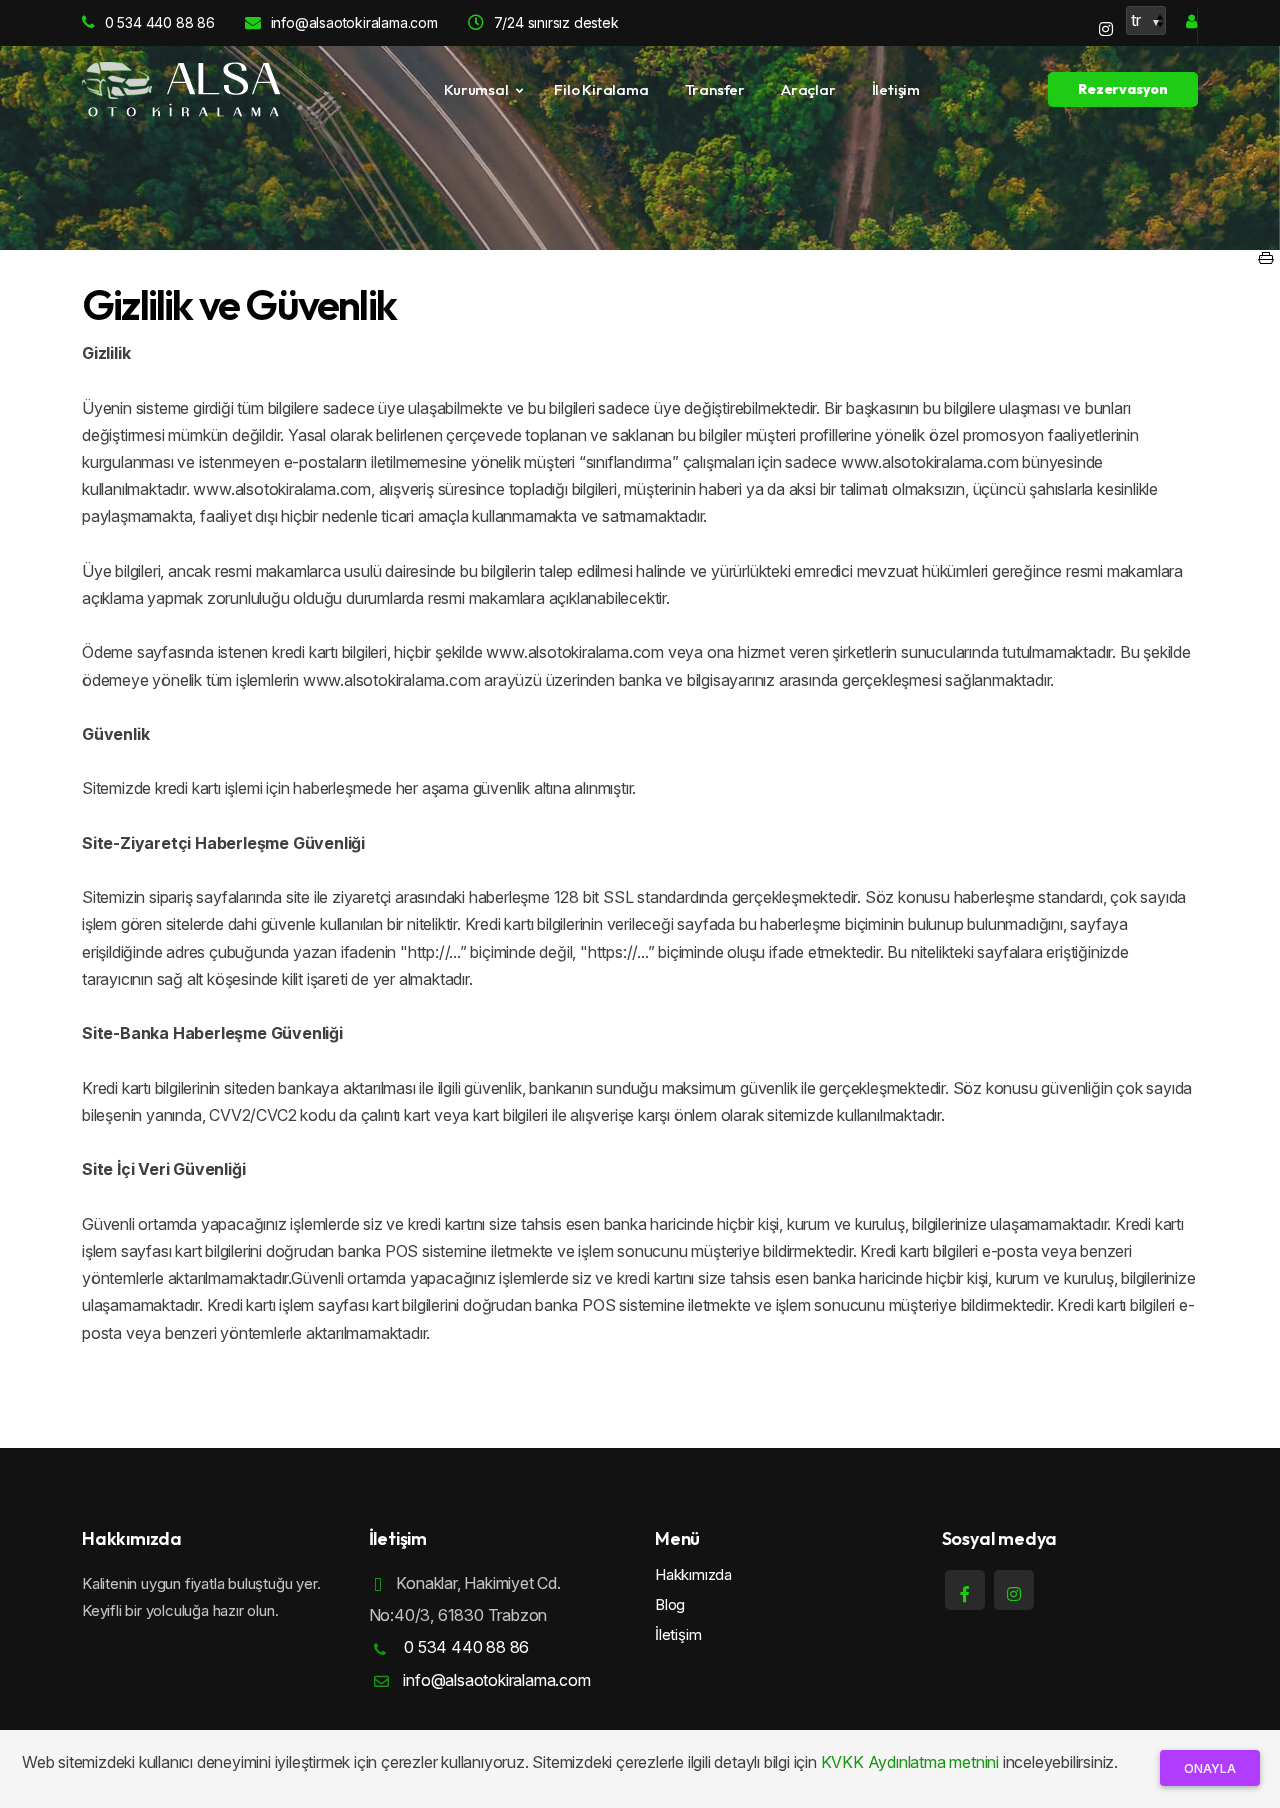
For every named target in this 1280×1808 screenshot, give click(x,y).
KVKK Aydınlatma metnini (910, 1762)
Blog (670, 1604)
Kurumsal (476, 89)
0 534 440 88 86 (160, 22)
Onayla (1210, 1768)
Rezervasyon (1123, 89)
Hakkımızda (693, 1574)
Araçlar (808, 89)
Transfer (715, 89)
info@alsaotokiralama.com (354, 22)
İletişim (896, 89)
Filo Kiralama (601, 89)
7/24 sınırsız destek (556, 22)
